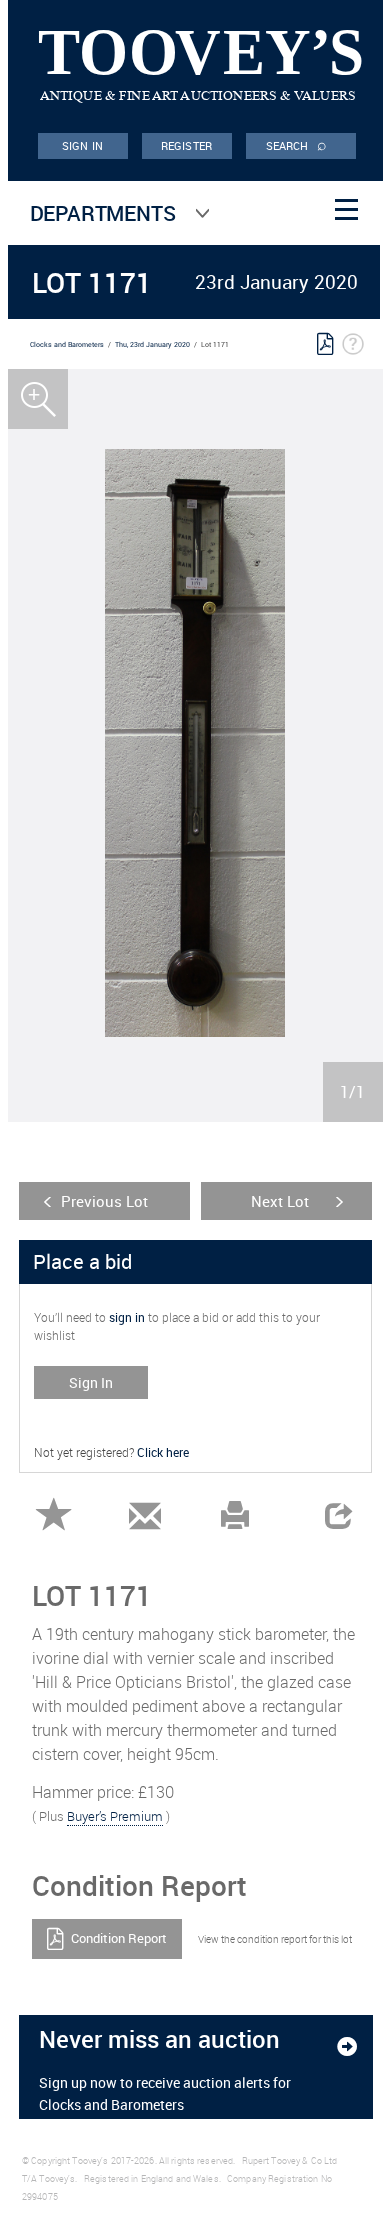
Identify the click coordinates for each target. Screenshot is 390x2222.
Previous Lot (104, 1201)
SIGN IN (82, 145)
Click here (163, 1452)
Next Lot (280, 1201)
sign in (127, 1317)
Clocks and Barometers (67, 344)
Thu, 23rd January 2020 (152, 344)
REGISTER (186, 145)
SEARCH (297, 144)
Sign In (91, 1382)
